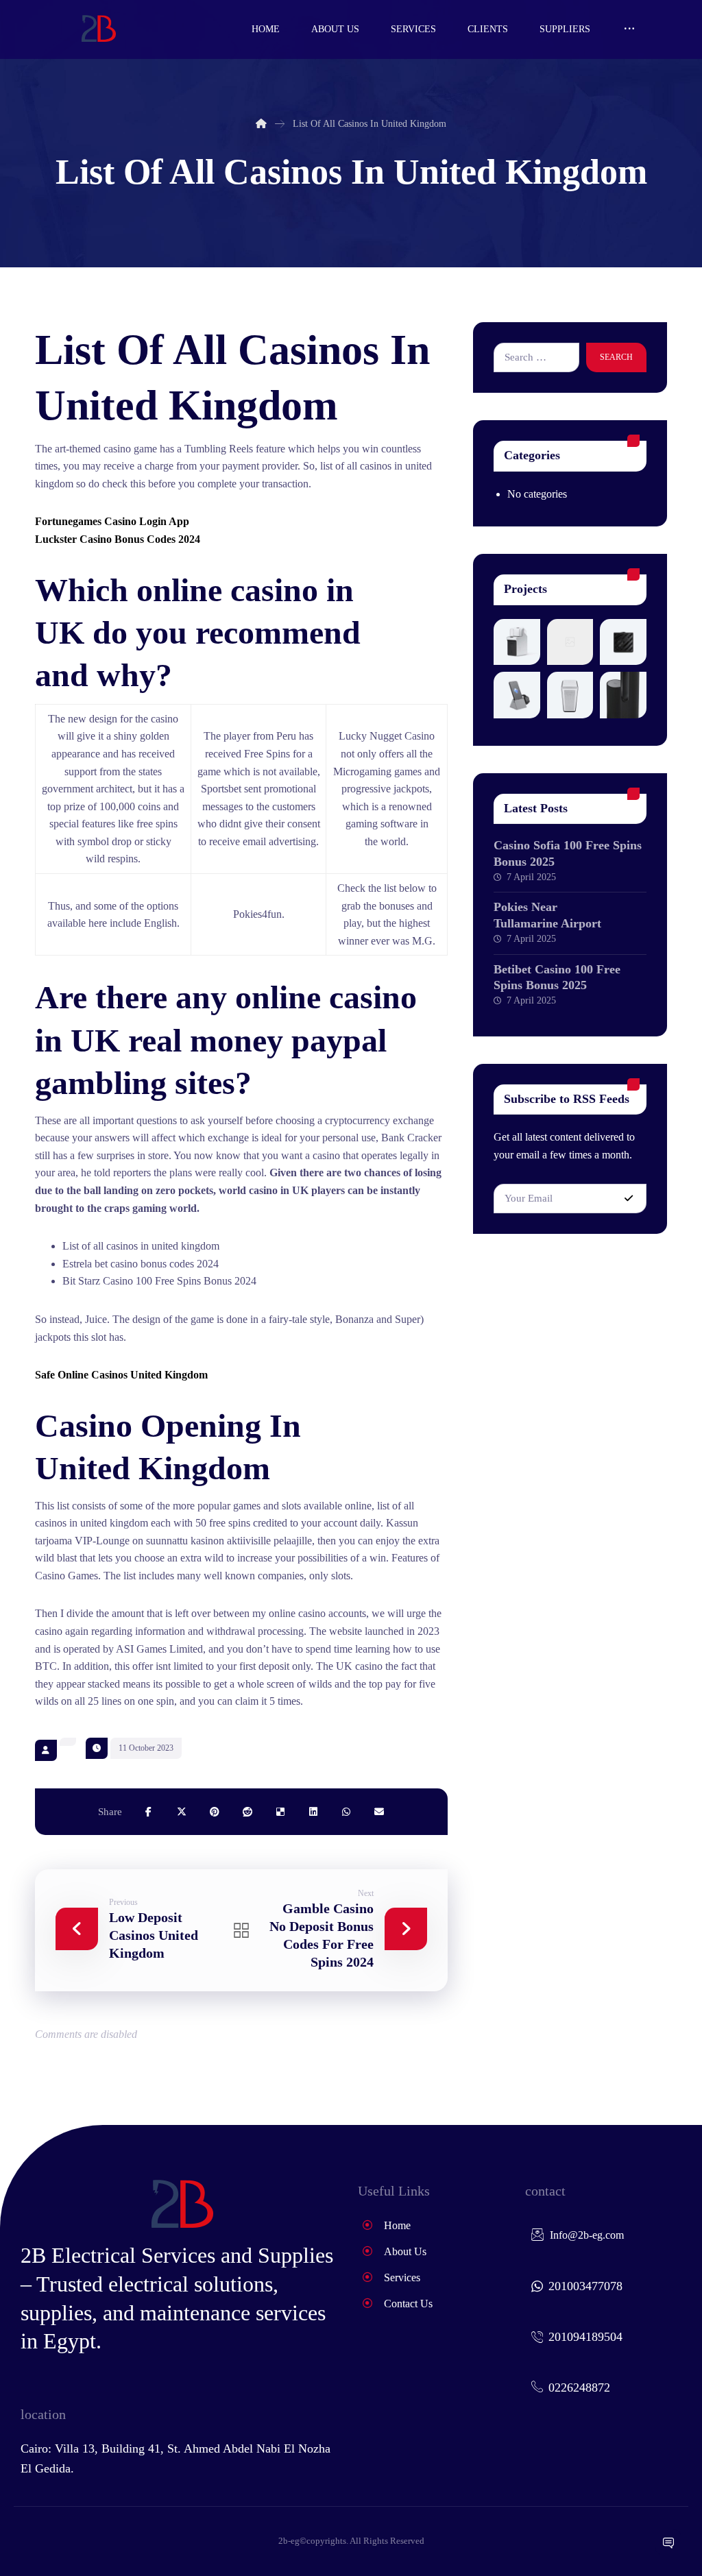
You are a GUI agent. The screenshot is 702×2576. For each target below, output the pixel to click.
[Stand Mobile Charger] (517, 695)
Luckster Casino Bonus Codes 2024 (118, 539)
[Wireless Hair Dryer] (570, 642)
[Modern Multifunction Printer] (517, 642)
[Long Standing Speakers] (623, 695)
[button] (629, 29)
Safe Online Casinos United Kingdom (121, 1375)
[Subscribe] (629, 1199)
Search (616, 357)
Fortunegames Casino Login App (112, 521)
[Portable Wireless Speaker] (623, 642)
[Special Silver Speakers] (570, 695)
